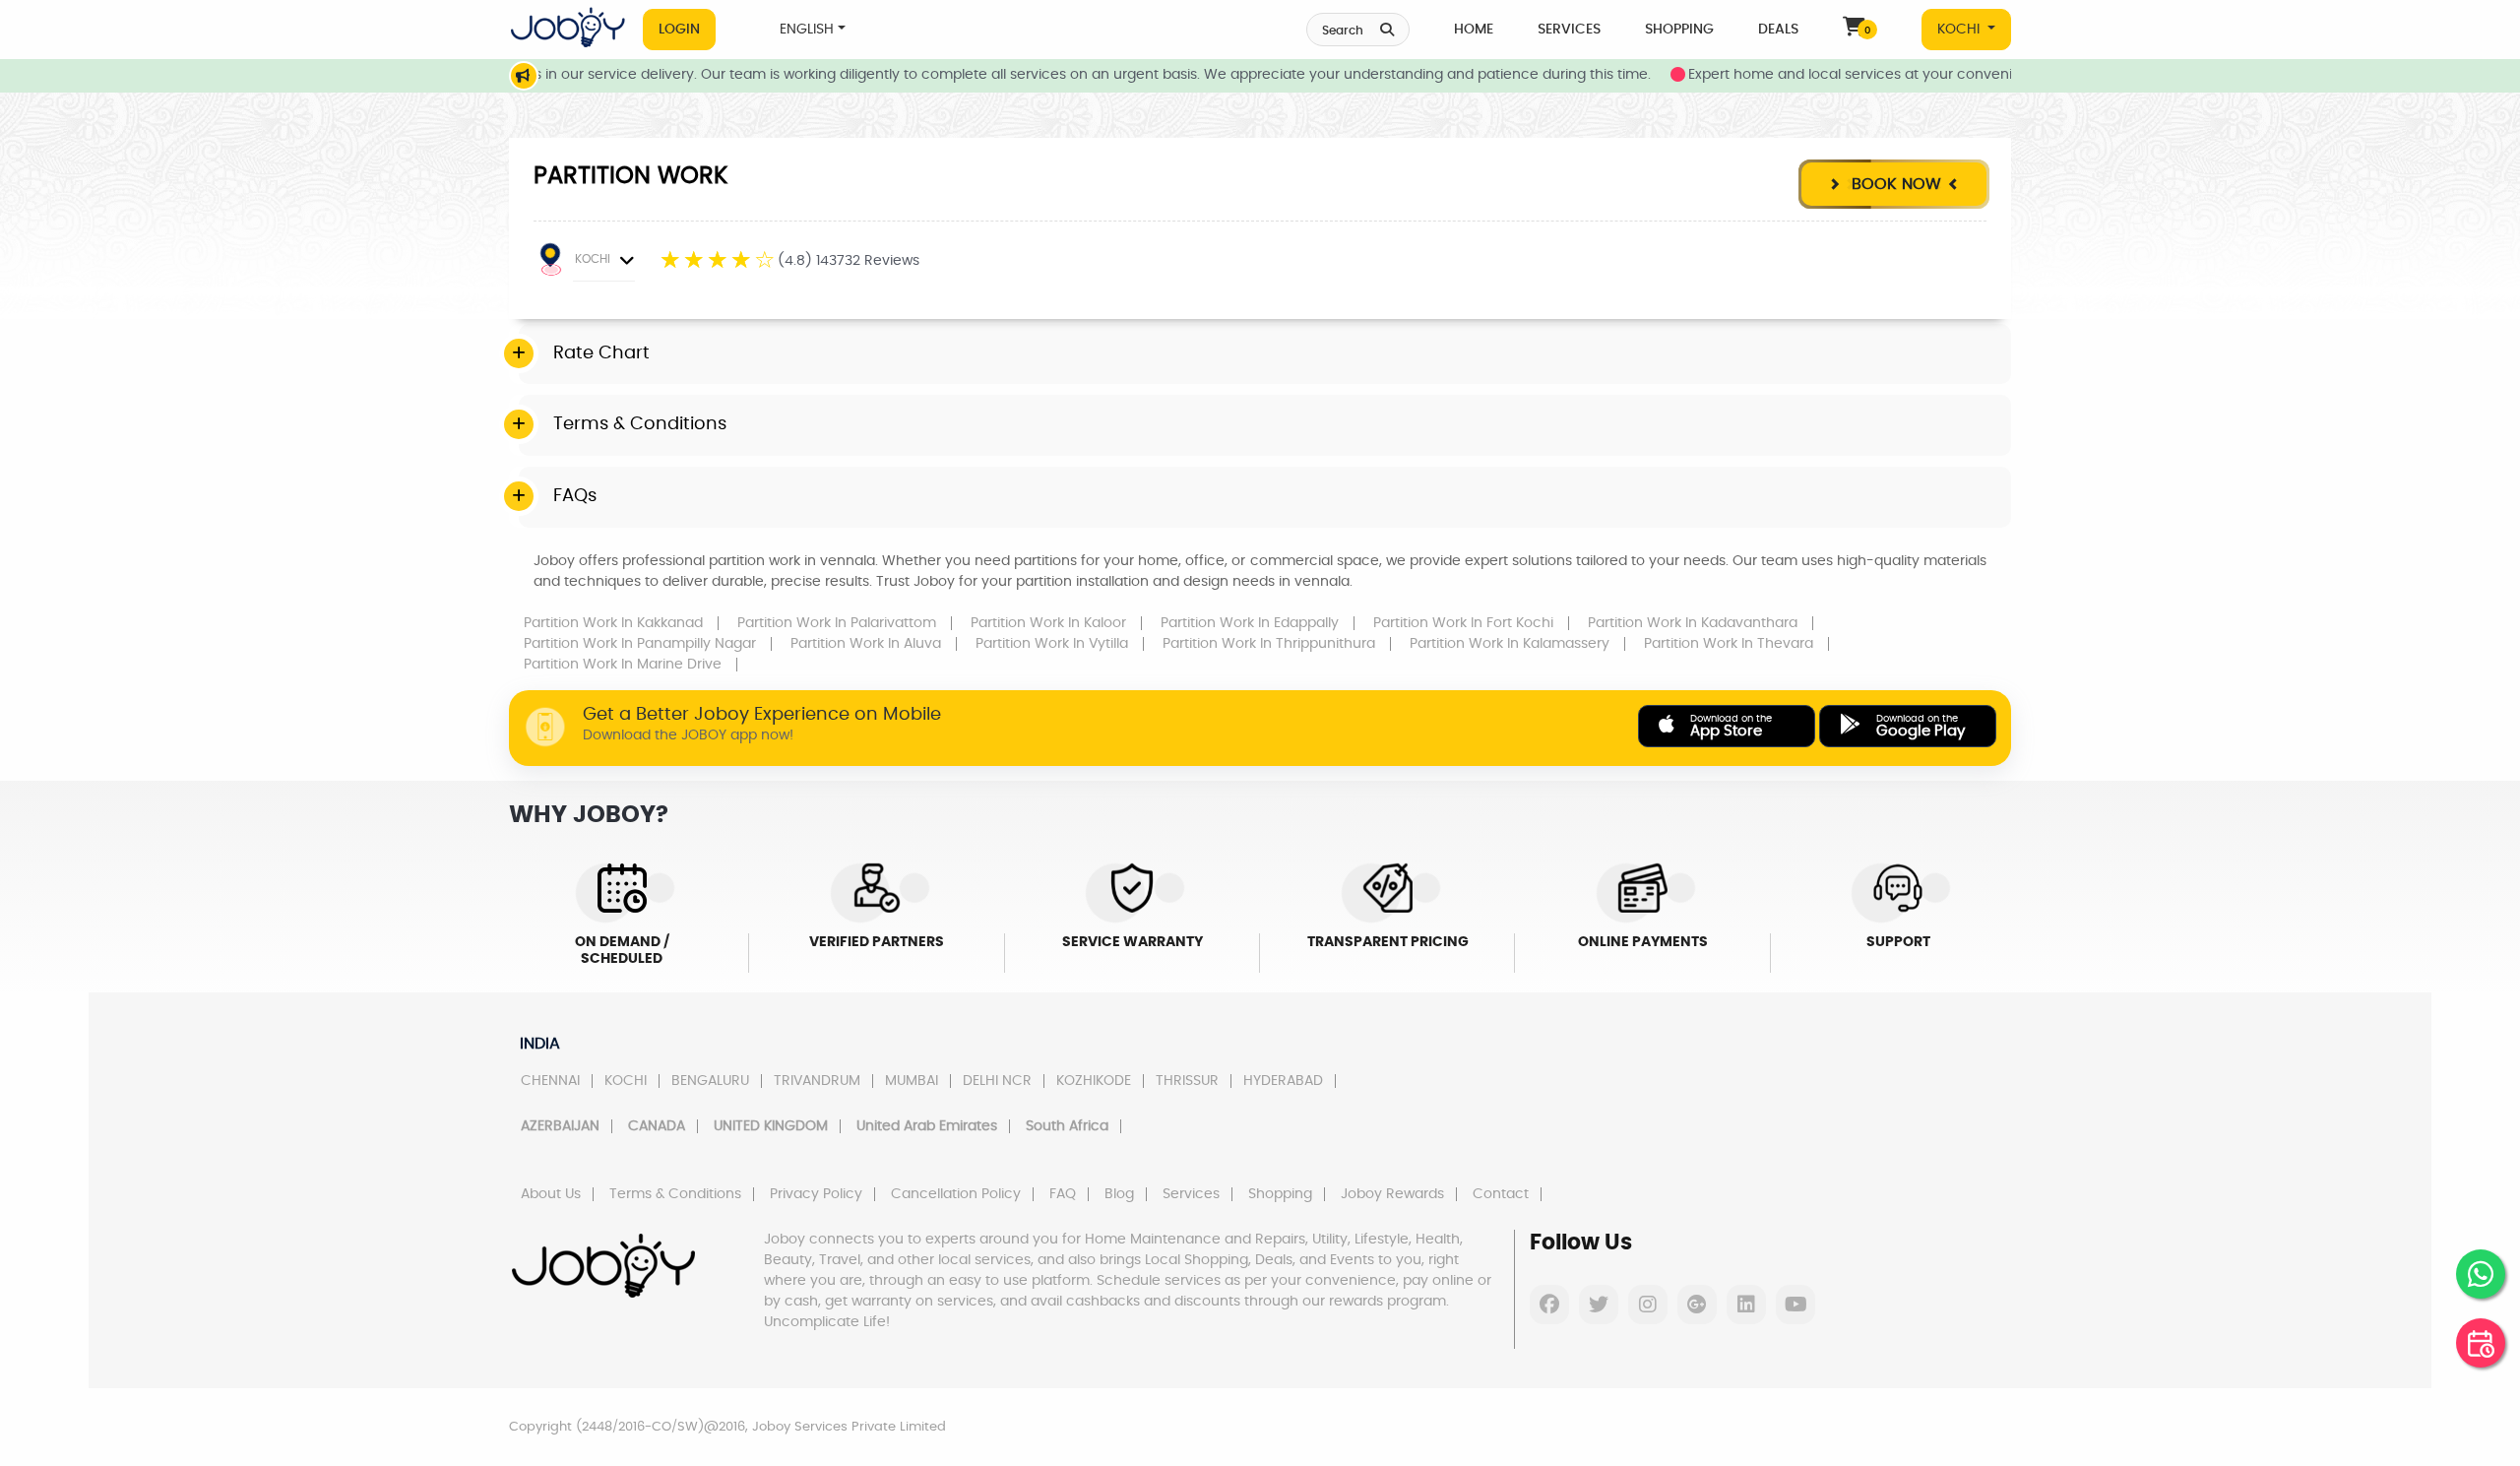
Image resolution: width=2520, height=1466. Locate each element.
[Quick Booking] (2481, 1343)
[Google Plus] (1697, 1305)
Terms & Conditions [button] (640, 424)
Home (1474, 30)
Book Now (1894, 184)
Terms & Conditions (675, 1194)
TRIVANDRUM (817, 1081)
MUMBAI (912, 1081)
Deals (1778, 30)
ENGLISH (807, 30)
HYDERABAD (1283, 1081)
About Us (551, 1194)
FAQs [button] (575, 496)
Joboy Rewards (1392, 1194)
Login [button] (679, 30)
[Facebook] (1549, 1305)
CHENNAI (550, 1081)
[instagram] (1648, 1305)
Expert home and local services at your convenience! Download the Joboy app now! (1930, 75)
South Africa (1067, 1126)
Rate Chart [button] (601, 353)
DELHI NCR (997, 1081)
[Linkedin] (1746, 1305)
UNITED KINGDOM (771, 1126)
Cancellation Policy (956, 1194)
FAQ (1063, 1194)
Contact (1501, 1194)
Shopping (1679, 30)
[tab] (1265, 354)
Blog (1119, 1194)
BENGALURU (710, 1081)
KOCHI (1960, 30)
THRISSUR (1187, 1081)
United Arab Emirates (927, 1126)
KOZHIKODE (1094, 1081)
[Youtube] (1795, 1305)
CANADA (657, 1126)
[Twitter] (1599, 1305)
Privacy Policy (816, 1194)
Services (1569, 30)
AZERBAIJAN (560, 1126)
